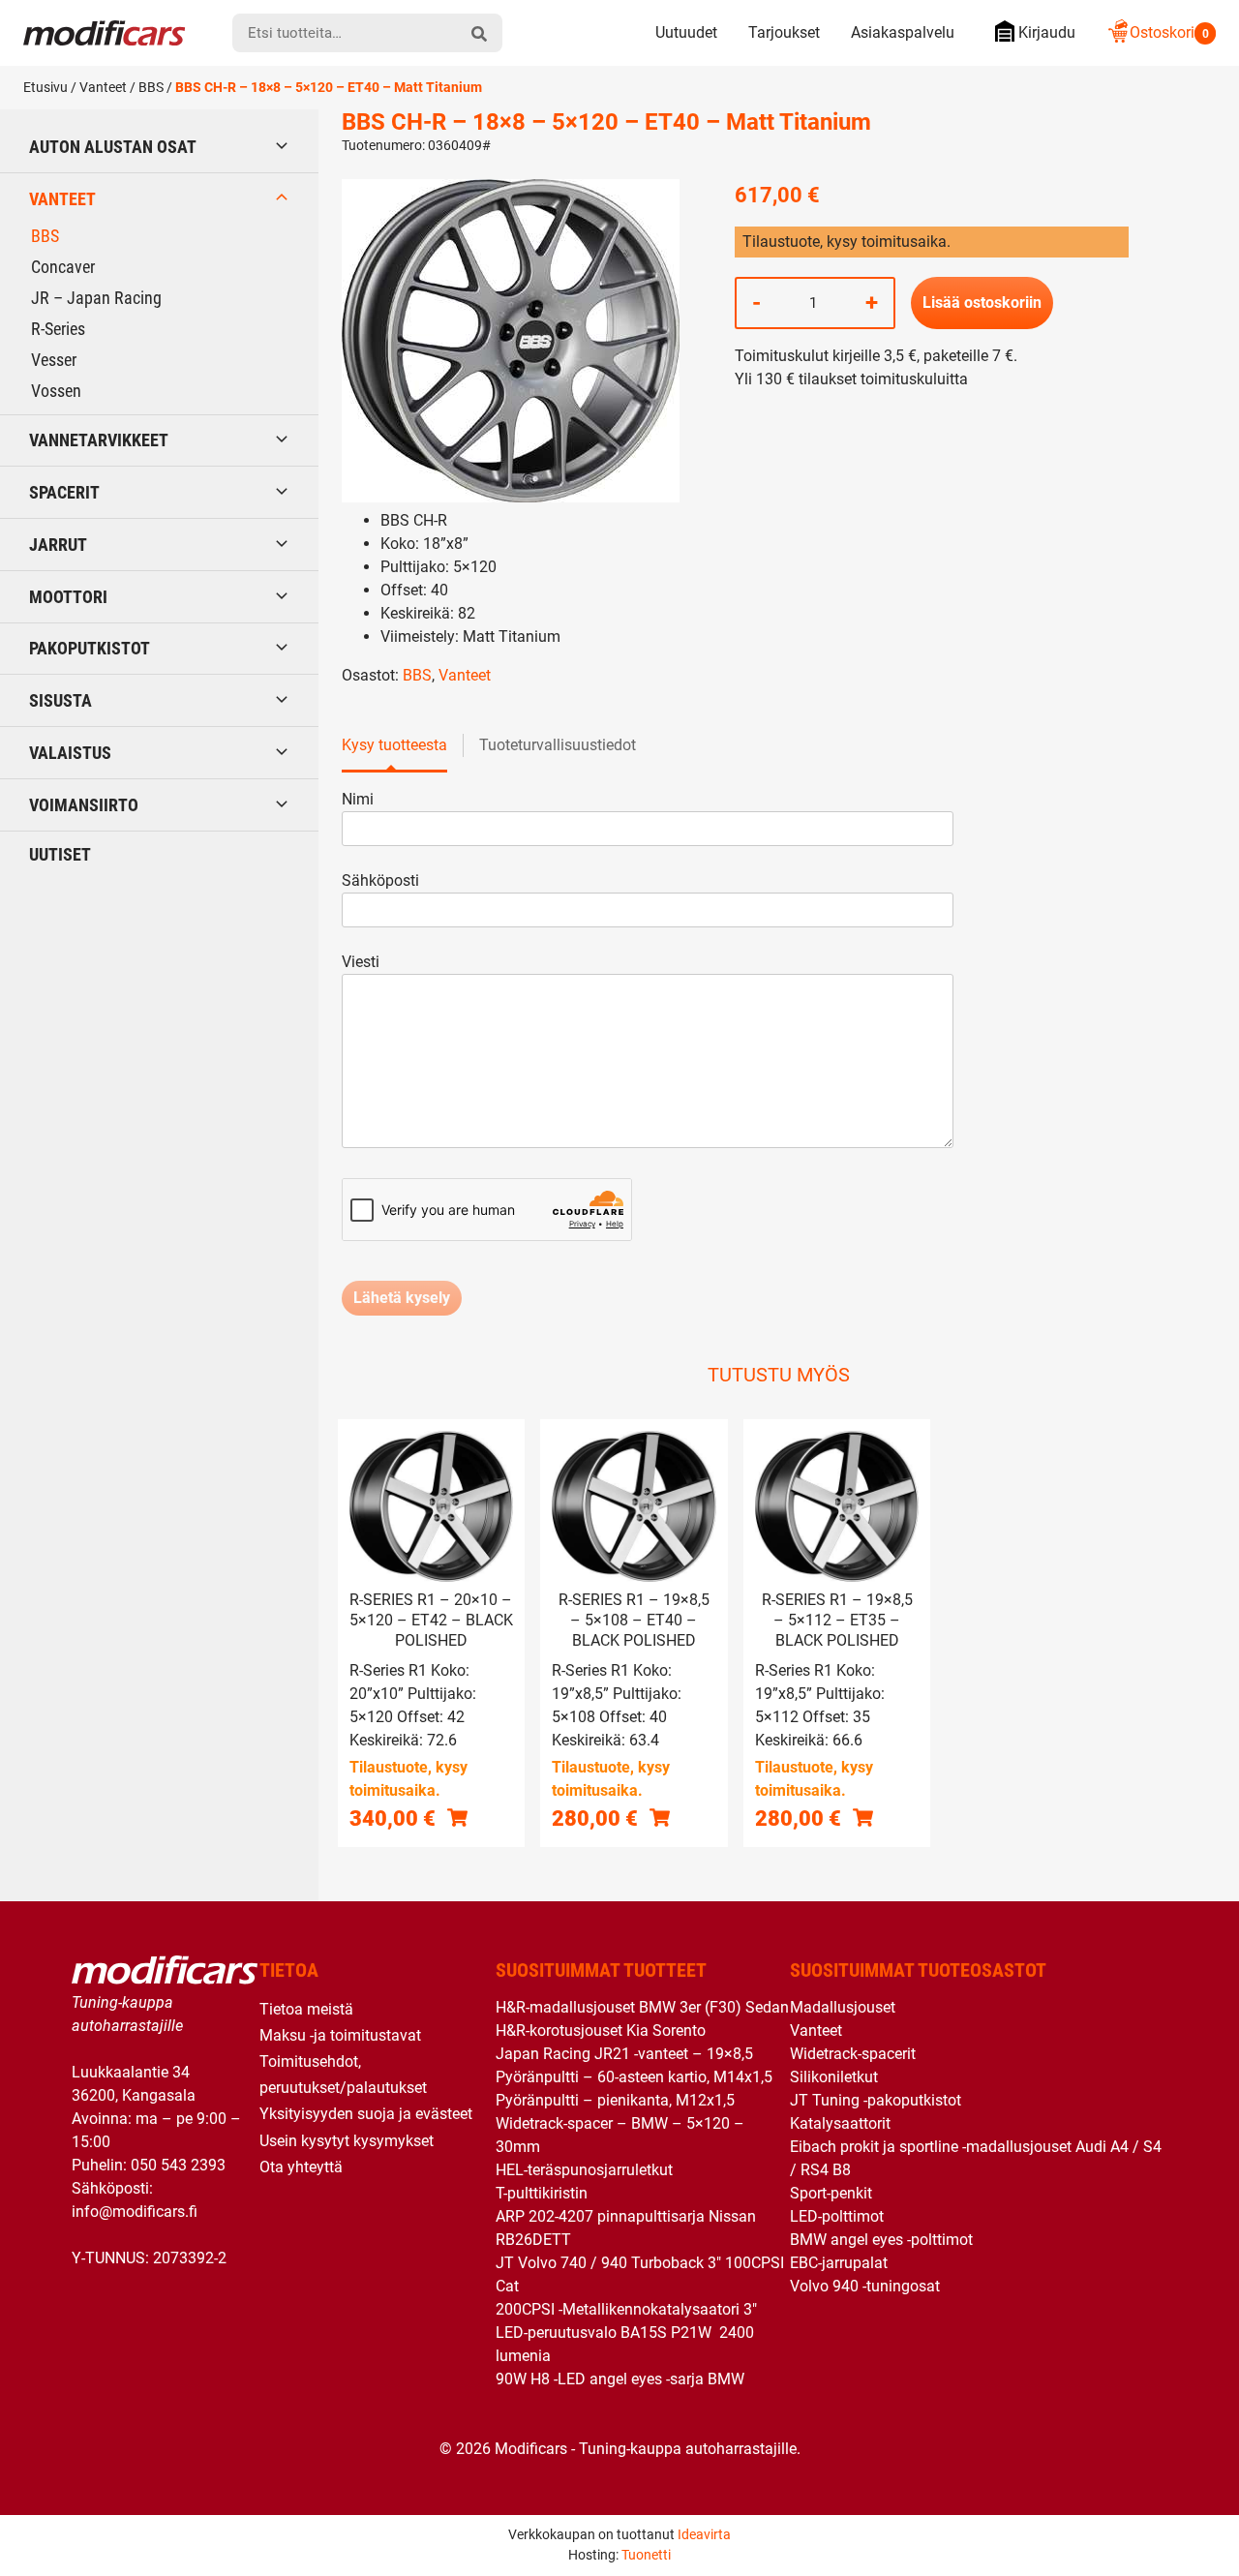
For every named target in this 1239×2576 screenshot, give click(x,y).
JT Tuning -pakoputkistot (876, 2100)
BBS (151, 87)
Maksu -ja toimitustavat (340, 2035)
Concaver (63, 267)
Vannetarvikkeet (99, 440)
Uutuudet (686, 32)
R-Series (58, 329)
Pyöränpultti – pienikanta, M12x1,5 (615, 2100)
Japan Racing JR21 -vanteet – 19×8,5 (624, 2054)
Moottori (68, 597)
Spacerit (64, 492)
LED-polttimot (837, 2216)
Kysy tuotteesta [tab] (394, 745)
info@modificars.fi (135, 2212)
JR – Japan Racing (96, 298)
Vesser (54, 360)
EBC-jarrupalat (839, 2263)
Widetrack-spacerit (853, 2054)
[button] (457, 1817)
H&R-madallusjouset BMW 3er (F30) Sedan (642, 2007)
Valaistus (70, 753)
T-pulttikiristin (542, 2193)
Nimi (358, 799)
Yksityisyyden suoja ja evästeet (366, 2114)
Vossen (56, 391)
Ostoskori (1169, 32)
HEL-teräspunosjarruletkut (584, 2170)
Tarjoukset (784, 32)
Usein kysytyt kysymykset (347, 2141)
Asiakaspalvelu (903, 32)
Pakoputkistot (90, 648)
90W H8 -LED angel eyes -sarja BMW (620, 2379)
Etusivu (45, 87)
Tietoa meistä (306, 2009)
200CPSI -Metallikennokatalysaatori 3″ (626, 2309)
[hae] (479, 33)
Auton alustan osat (113, 147)
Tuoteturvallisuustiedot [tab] (558, 745)
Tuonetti (646, 2555)
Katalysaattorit (840, 2123)
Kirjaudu (1047, 32)
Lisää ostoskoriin (982, 303)
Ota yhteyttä (301, 2167)
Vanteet (103, 87)
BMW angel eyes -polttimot (881, 2240)
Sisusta (60, 700)
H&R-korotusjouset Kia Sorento (601, 2030)
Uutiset (60, 854)
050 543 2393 (178, 2165)
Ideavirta (704, 2534)
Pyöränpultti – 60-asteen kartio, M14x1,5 (634, 2077)
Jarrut (58, 545)
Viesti (361, 962)
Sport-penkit (831, 2193)
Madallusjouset (843, 2007)
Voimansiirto (84, 805)
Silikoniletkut (834, 2077)
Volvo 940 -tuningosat (865, 2286)
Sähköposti (380, 880)
